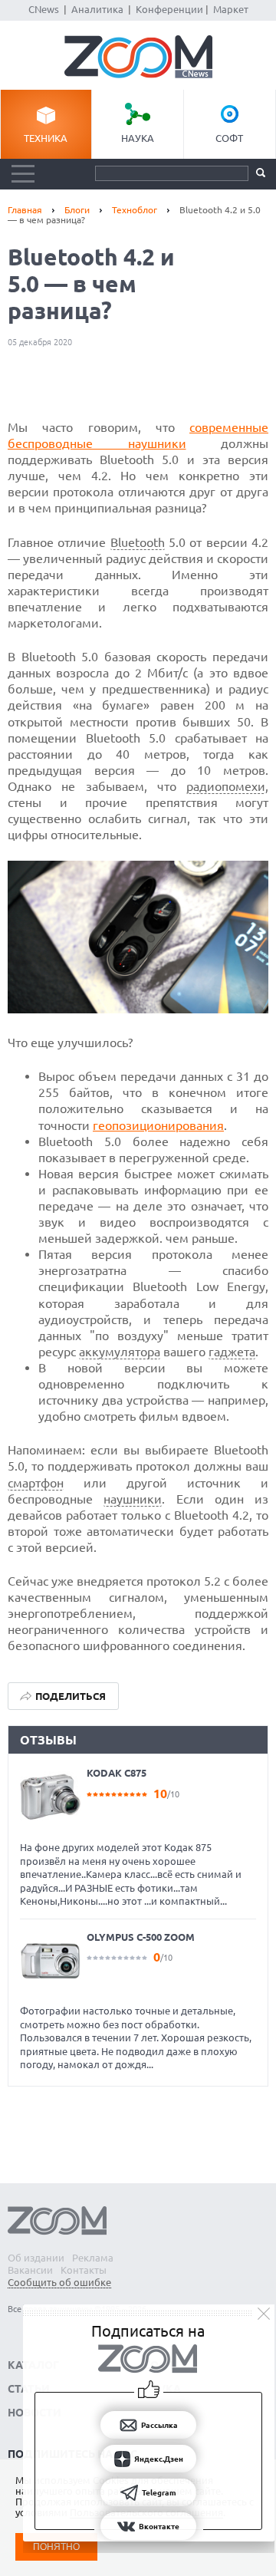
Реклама (93, 2258)
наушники (133, 1499)
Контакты (84, 2270)
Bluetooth (138, 542)
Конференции (169, 9)
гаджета (232, 1352)
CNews (44, 9)
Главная (25, 210)
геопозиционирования (158, 1125)
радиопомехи (226, 786)
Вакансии (30, 2270)
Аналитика (97, 9)
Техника (46, 138)
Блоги (77, 210)
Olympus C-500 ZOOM (141, 1937)
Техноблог (135, 210)
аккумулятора (120, 1352)
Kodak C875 (117, 1773)
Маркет (231, 9)
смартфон (36, 1483)
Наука (138, 138)
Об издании (36, 2258)
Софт (229, 138)
